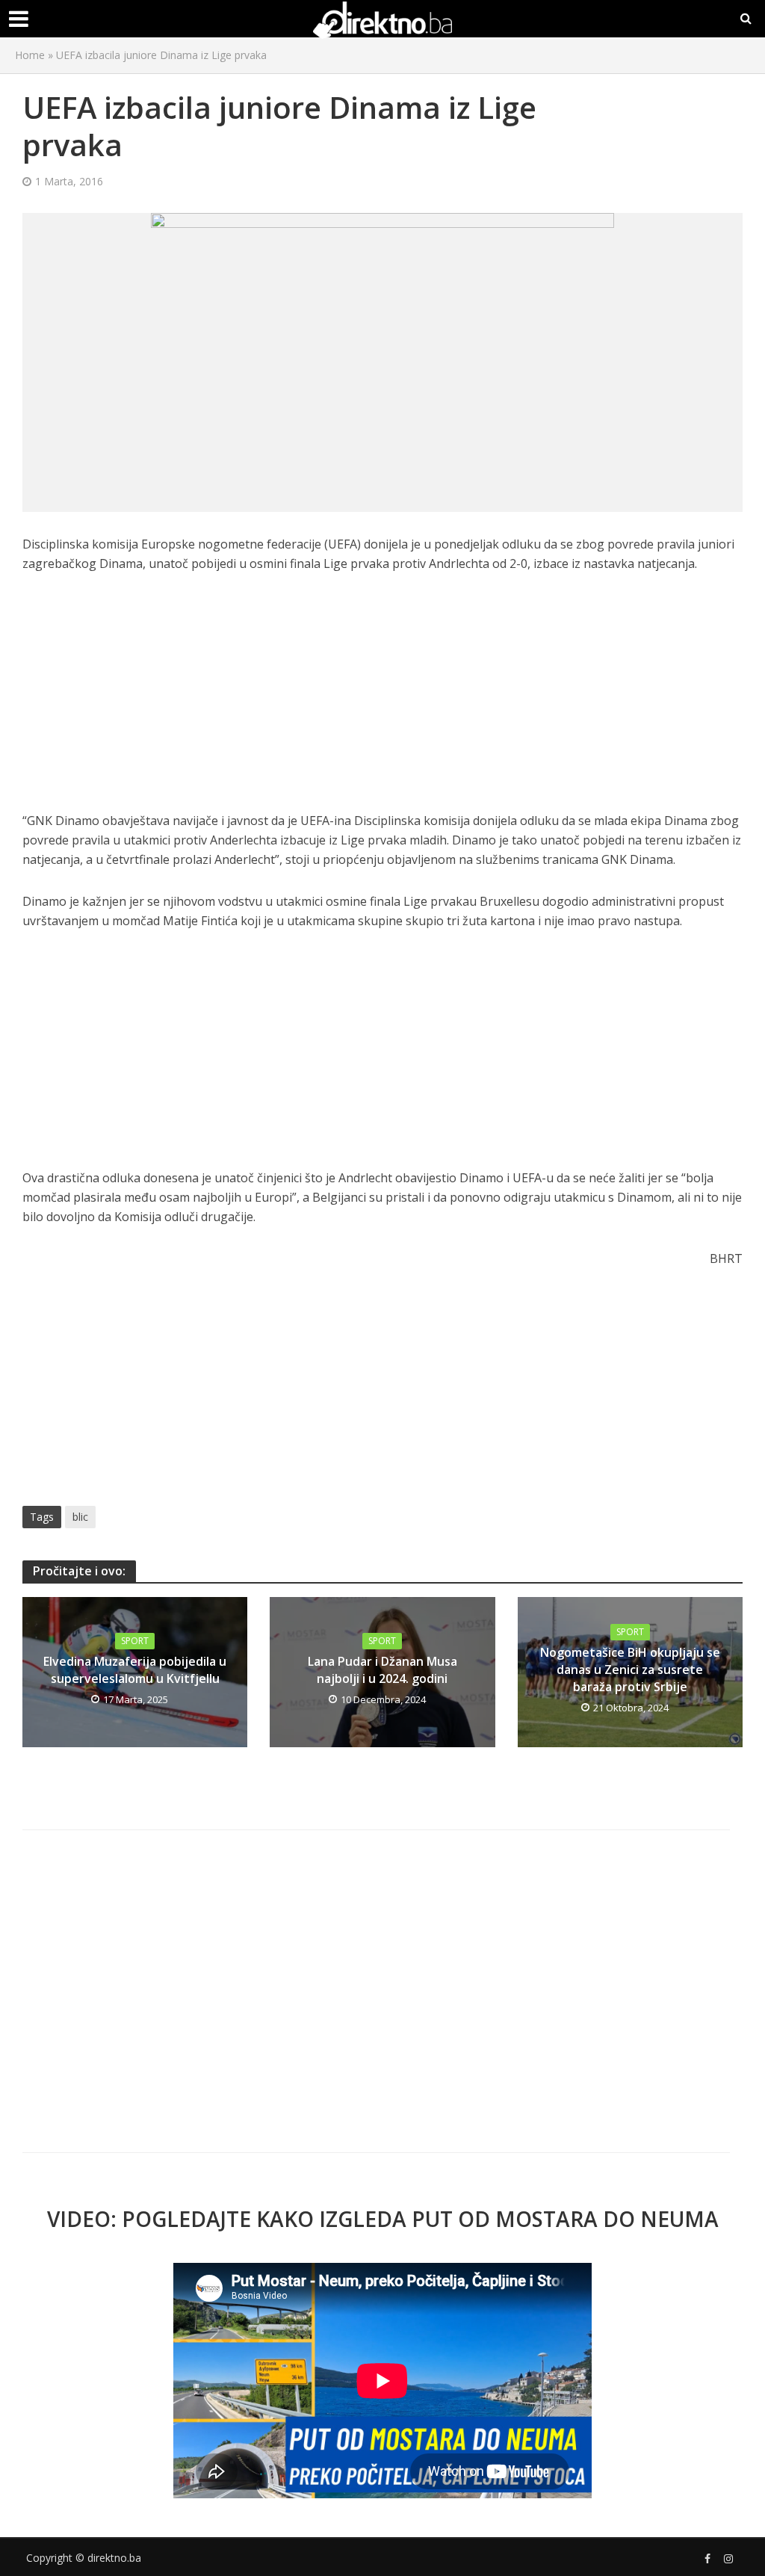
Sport (135, 1641)
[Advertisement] (382, 700)
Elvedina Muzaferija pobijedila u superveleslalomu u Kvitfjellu (135, 1670)
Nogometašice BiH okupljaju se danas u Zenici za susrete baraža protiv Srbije (630, 1670)
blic (80, 1517)
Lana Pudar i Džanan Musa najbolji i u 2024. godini (382, 1670)
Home (30, 55)
